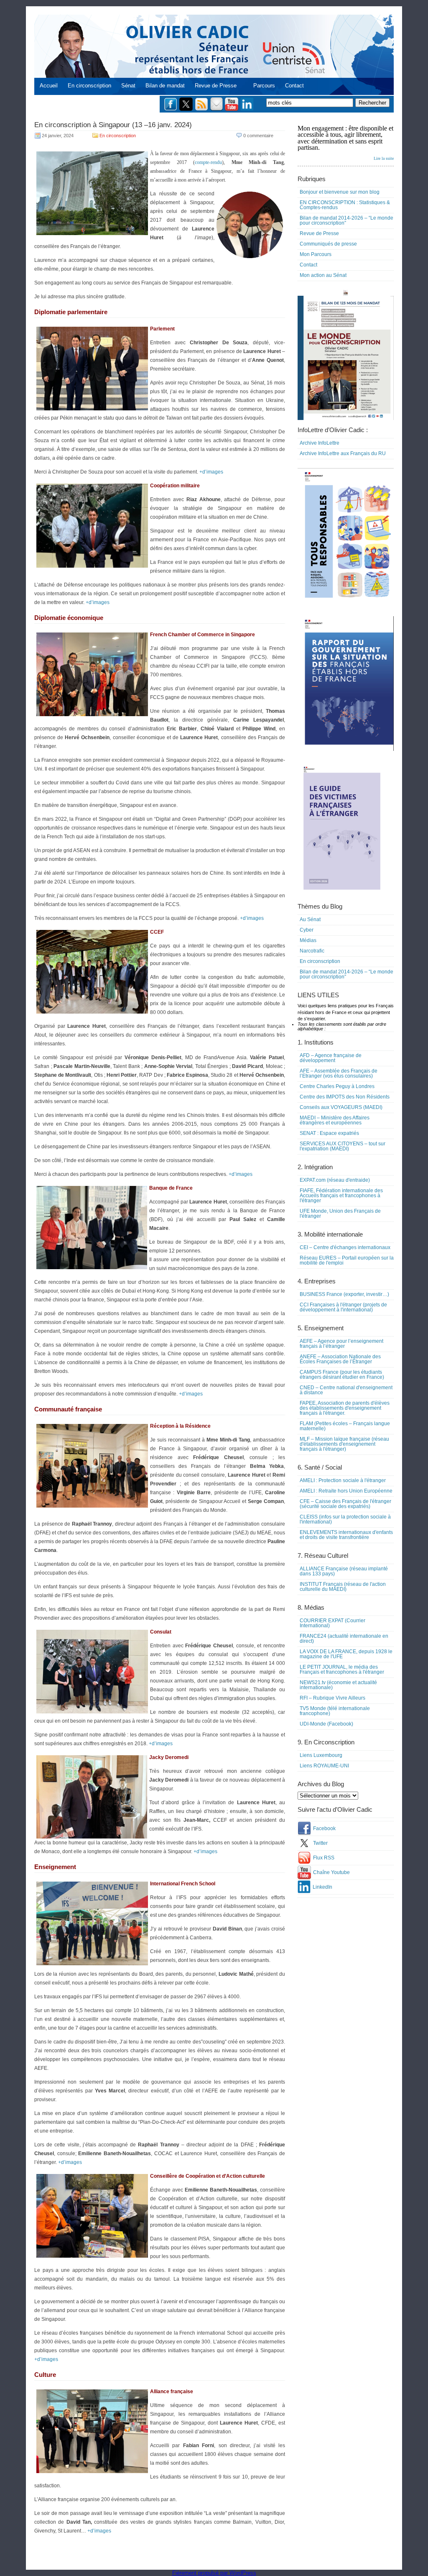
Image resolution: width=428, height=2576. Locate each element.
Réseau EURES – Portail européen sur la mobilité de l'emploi (347, 1260)
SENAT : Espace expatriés (329, 1133)
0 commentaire (258, 136)
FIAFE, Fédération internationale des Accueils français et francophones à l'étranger (341, 1196)
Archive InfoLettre (320, 443)
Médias (308, 940)
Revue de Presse (216, 86)
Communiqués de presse (328, 244)
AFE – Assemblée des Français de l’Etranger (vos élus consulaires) (339, 1073)
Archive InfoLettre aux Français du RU (343, 453)
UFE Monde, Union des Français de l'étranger (340, 1214)
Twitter (320, 1843)
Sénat (128, 86)
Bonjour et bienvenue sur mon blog (340, 192)
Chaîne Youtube (331, 1872)
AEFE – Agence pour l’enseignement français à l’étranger (341, 1344)
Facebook (324, 1828)
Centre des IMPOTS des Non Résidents (345, 1097)
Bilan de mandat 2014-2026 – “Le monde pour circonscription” (346, 220)
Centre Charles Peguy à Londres (337, 1086)
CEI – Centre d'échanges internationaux (345, 1247)
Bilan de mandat (165, 86)
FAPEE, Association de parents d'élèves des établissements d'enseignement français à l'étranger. (345, 1408)
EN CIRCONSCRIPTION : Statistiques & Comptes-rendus (345, 205)
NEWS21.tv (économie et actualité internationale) (338, 1685)
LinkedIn (322, 1887)
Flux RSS (324, 1858)
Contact (294, 86)
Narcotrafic (312, 951)
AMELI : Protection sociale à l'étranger (343, 1480)
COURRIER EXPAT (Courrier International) (332, 1623)
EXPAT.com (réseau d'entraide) (335, 1180)
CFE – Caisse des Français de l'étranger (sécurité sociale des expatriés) (345, 1504)
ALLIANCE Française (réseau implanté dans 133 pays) (344, 1571)
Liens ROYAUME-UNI (324, 1766)
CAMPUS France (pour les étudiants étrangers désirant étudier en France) (342, 1375)
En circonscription (89, 86)
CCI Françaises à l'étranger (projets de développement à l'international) (343, 1307)
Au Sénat (310, 919)
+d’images (211, 472)
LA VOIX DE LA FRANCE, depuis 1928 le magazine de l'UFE (346, 1654)
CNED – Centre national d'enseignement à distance (346, 1390)
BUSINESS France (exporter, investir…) (344, 1294)
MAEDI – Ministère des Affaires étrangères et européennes (335, 1120)
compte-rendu (208, 162)
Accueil (49, 86)
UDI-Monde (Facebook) (326, 1724)
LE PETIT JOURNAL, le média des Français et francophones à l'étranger (342, 1670)
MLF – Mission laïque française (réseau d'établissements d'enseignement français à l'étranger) (344, 1444)
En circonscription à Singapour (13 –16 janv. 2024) (113, 125)
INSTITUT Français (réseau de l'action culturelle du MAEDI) (343, 1587)
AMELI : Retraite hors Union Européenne (346, 1491)
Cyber (307, 930)
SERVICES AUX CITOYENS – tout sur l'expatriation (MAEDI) (343, 1146)
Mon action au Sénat (323, 275)
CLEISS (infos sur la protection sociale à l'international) (345, 1519)
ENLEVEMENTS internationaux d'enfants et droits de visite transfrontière (346, 1535)
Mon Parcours (316, 254)
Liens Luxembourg (321, 1755)
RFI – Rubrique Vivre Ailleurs (332, 1698)
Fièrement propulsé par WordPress (214, 2573)
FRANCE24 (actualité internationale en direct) (344, 1639)
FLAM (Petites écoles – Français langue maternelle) (345, 1426)
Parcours (264, 86)
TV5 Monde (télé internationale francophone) (335, 1711)
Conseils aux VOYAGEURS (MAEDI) (341, 1107)
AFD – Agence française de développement (331, 1058)
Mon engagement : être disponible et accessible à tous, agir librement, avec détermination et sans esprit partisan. (346, 143)
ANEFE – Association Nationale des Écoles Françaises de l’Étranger (340, 1359)
